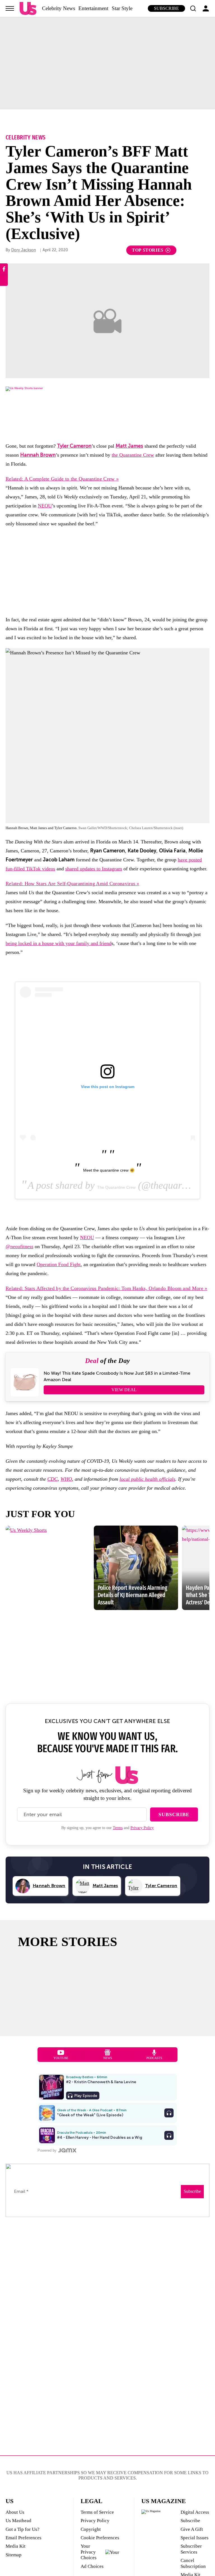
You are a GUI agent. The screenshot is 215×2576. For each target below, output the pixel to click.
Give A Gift (192, 2529)
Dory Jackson (24, 250)
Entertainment (93, 8)
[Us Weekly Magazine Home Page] (28, 9)
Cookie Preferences (100, 2538)
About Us (15, 2512)
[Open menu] (10, 8)
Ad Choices (92, 2566)
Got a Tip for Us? (23, 2529)
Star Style (122, 8)
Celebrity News (59, 8)
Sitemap (14, 2555)
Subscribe (166, 8)
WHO (66, 1479)
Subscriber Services (191, 2549)
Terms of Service (97, 2512)
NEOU (45, 506)
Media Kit (16, 2546)
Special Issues (195, 2538)
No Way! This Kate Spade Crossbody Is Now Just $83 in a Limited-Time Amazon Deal (117, 1376)
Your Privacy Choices (89, 2552)
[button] (193, 8)
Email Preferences (24, 2538)
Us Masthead (18, 2521)
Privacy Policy (142, 1828)
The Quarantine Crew (116, 1187)
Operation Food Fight (59, 1264)
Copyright (91, 2529)
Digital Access (195, 2512)
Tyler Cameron (74, 446)
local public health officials (147, 1479)
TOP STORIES (148, 250)
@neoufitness (19, 1246)
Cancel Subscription (193, 2563)
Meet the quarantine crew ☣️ (109, 1170)
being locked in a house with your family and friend (59, 943)
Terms (118, 1828)
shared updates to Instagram (94, 869)
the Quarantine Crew (133, 455)
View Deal (124, 1390)
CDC (52, 1479)
